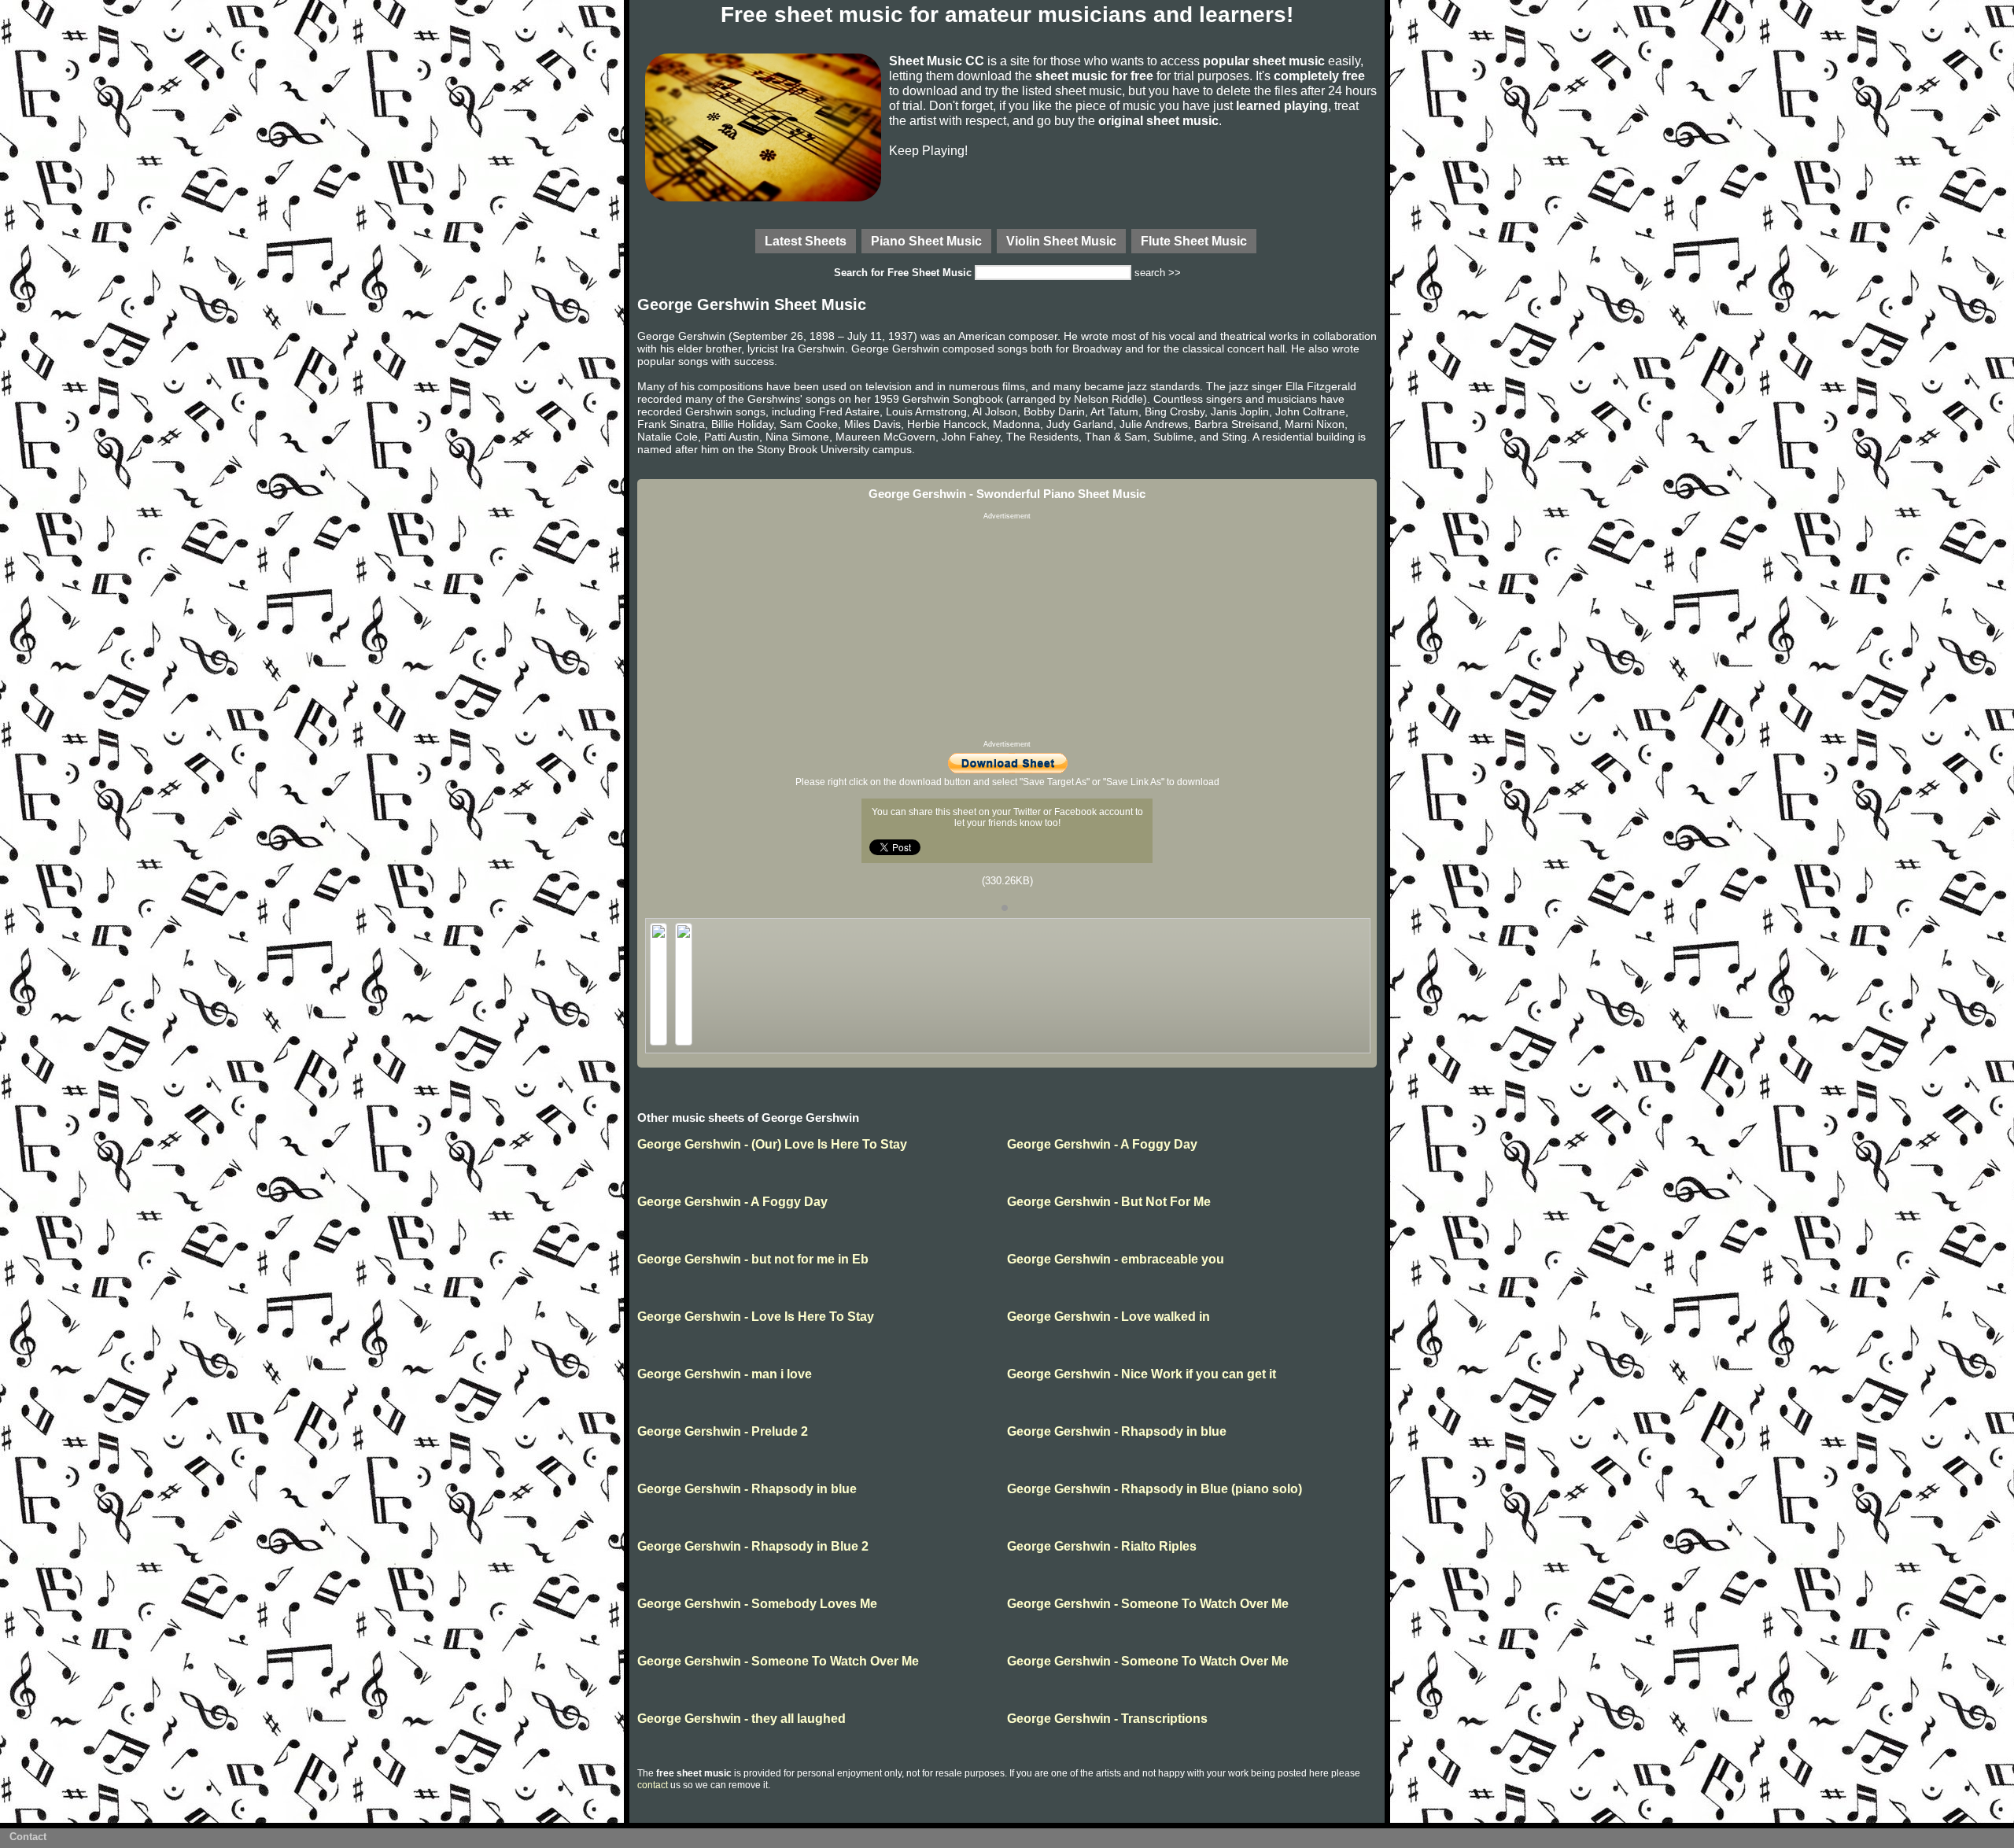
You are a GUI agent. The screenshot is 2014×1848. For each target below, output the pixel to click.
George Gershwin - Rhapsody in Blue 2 (753, 1546)
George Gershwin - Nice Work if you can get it (1142, 1374)
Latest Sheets (806, 241)
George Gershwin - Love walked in (1108, 1317)
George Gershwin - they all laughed (741, 1719)
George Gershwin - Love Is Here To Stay (756, 1317)
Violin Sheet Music (1061, 241)
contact (653, 1785)
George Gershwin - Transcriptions (1107, 1719)
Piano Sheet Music (926, 241)
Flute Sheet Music (1194, 241)
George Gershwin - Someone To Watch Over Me (1148, 1604)
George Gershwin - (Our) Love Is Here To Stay (772, 1144)
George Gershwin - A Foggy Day (1102, 1144)
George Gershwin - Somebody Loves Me (757, 1604)
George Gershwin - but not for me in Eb (753, 1259)
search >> (1158, 273)
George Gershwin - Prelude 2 (723, 1431)
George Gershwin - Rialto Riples (1102, 1546)
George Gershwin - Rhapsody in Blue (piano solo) (1155, 1489)
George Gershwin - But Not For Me (1109, 1202)
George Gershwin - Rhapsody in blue (1117, 1431)
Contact (28, 1837)
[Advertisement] (1007, 630)
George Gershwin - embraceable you (1116, 1259)
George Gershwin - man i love (725, 1374)
